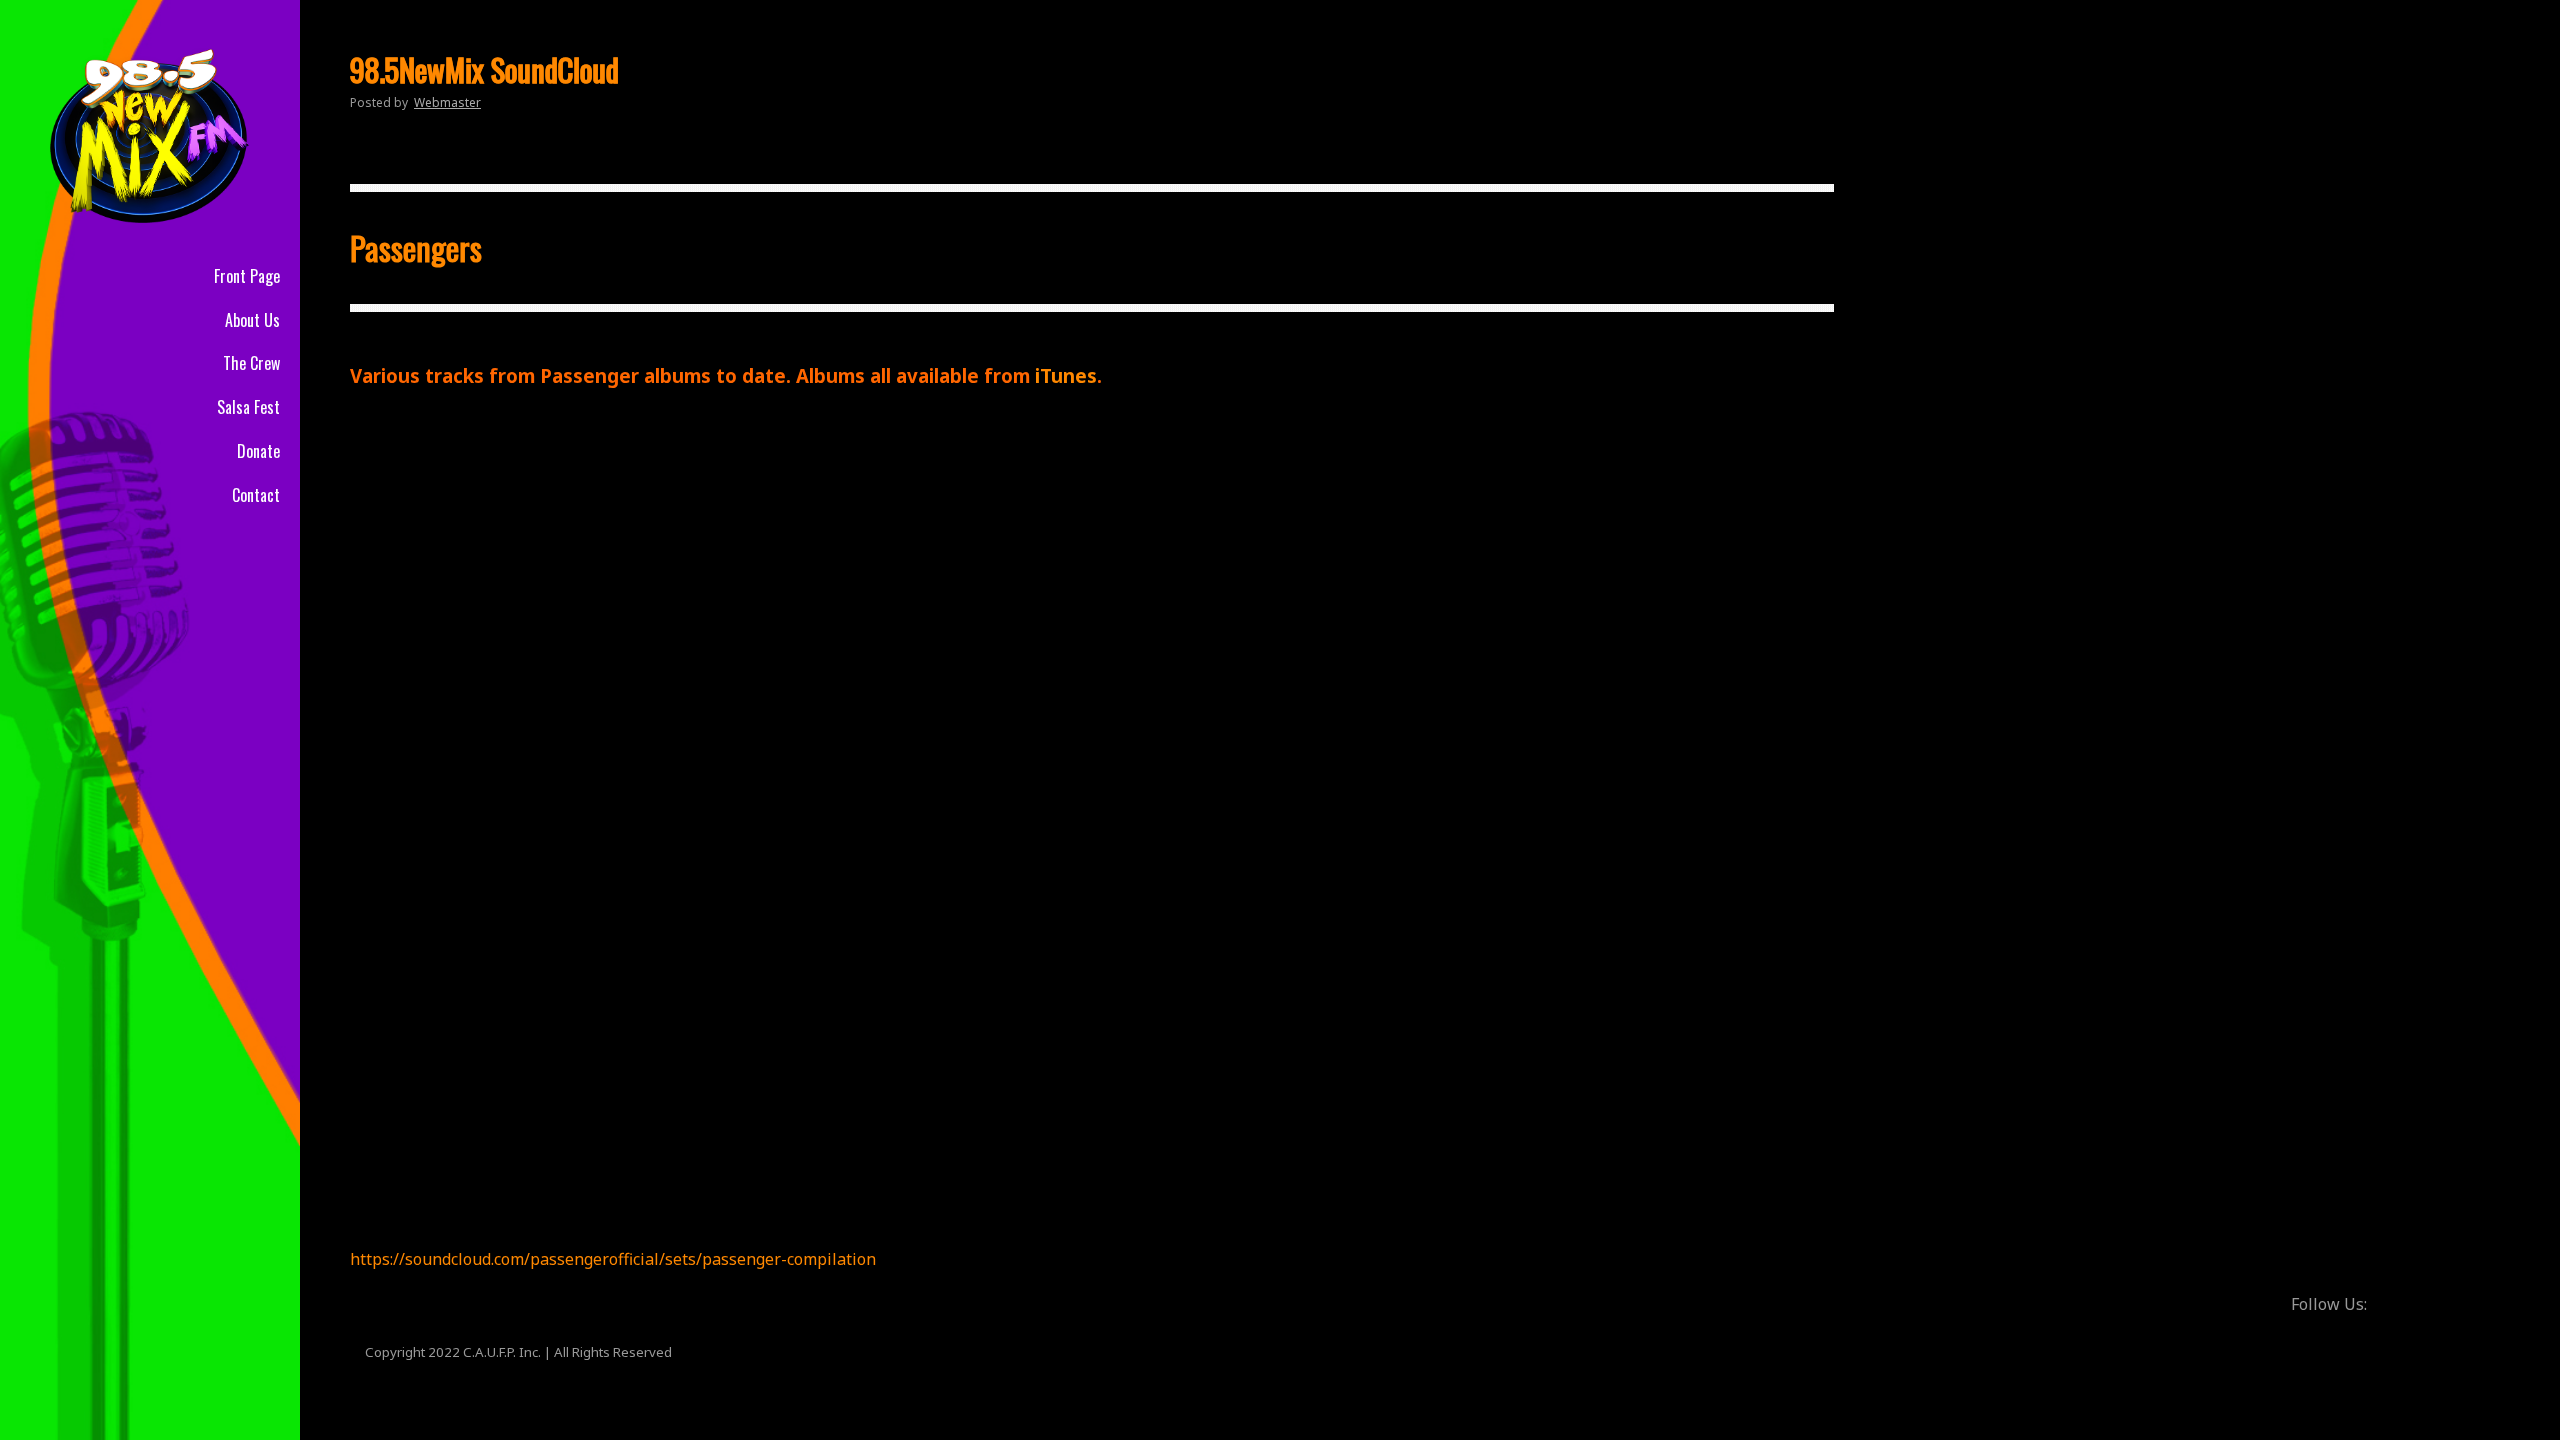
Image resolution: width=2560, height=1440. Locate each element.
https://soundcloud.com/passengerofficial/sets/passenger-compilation (613, 1259)
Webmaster (447, 102)
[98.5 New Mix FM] (150, 135)
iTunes (1066, 375)
